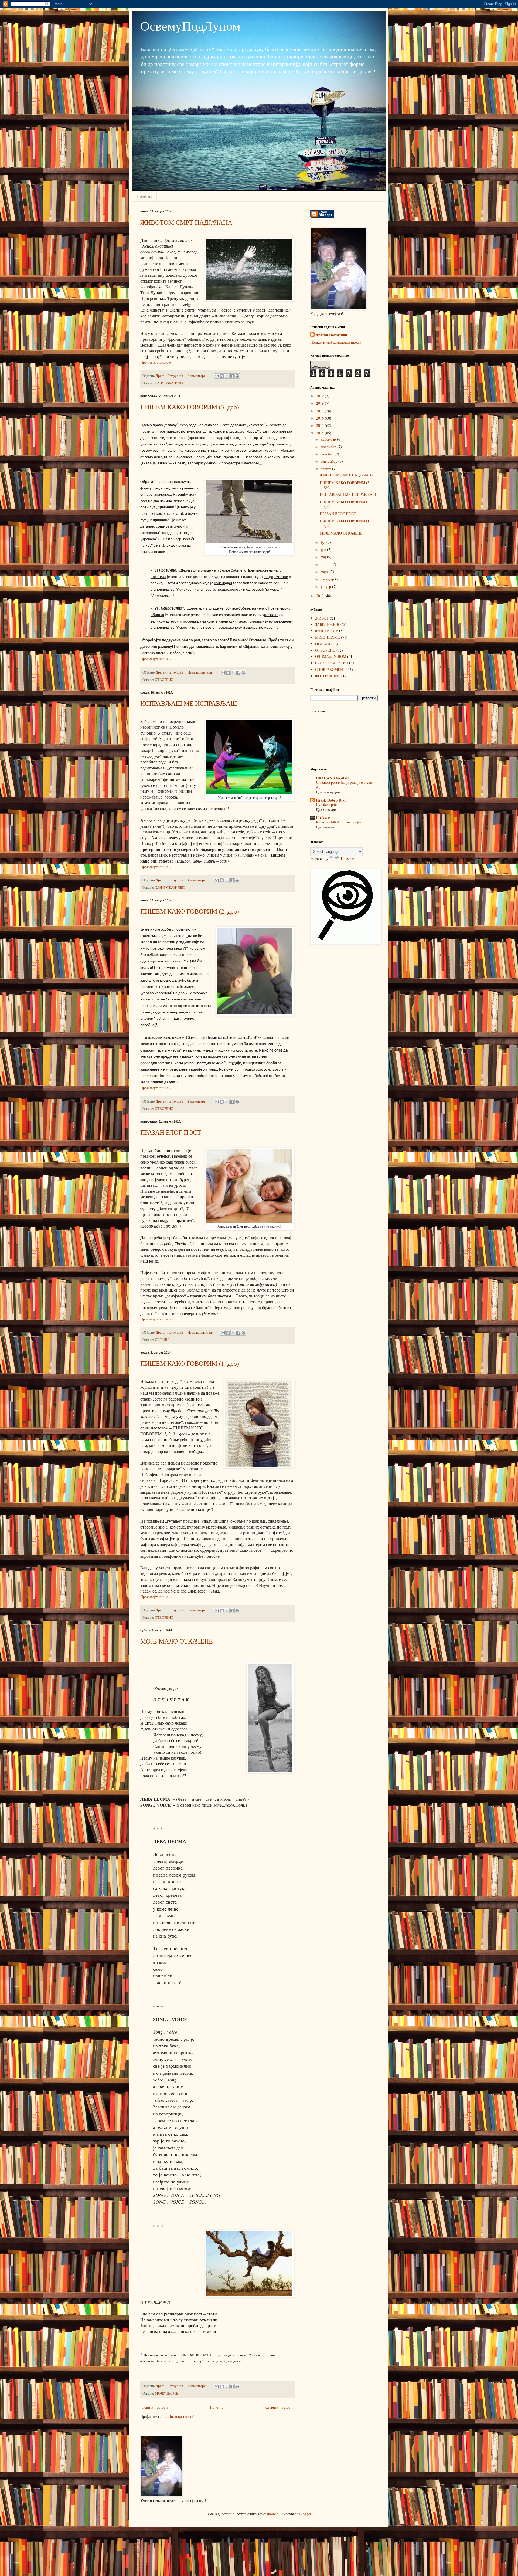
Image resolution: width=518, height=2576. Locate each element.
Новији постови (155, 2407)
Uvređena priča (327, 804)
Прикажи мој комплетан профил (337, 342)
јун (324, 550)
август (326, 469)
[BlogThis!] (222, 376)
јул (324, 542)
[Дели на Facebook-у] (232, 376)
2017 (321, 411)
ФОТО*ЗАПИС (328, 676)
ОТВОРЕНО (164, 680)
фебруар (328, 579)
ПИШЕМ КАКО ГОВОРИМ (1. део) (190, 1363)
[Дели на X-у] (227, 376)
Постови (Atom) (181, 2416)
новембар (329, 447)
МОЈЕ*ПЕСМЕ (166, 2393)
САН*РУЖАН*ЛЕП (170, 383)
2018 (321, 403)
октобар (328, 454)
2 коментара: (197, 1101)
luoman (273, 2514)
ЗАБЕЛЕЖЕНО (328, 624)
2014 (321, 433)
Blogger (305, 2514)
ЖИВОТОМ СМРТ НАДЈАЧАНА (186, 222)
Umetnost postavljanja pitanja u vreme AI (344, 785)
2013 (321, 596)
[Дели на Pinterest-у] (237, 376)
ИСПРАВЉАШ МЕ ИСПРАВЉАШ (189, 703)
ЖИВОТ (322, 618)
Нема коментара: (201, 672)
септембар (330, 461)
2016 (321, 418)
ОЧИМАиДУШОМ (331, 656)
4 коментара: (197, 880)
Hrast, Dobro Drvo (331, 800)
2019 (321, 396)
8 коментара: (197, 376)
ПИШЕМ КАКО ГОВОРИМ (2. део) (190, 911)
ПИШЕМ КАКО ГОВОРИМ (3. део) (190, 407)
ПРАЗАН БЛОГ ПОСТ (171, 1132)
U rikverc (324, 818)
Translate (347, 858)
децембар (329, 439)
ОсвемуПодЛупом (190, 25)
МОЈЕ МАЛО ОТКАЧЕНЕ (177, 1641)
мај (324, 557)
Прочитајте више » (156, 362)
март (325, 572)
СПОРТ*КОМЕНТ (330, 669)
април (326, 564)
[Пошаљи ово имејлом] (217, 376)
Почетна (144, 196)
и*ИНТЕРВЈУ (327, 631)
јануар (326, 586)
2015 (321, 425)
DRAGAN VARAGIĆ (333, 778)
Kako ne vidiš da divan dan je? (339, 822)
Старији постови (279, 2407)
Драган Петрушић (331, 335)
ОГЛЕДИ (162, 1340)
